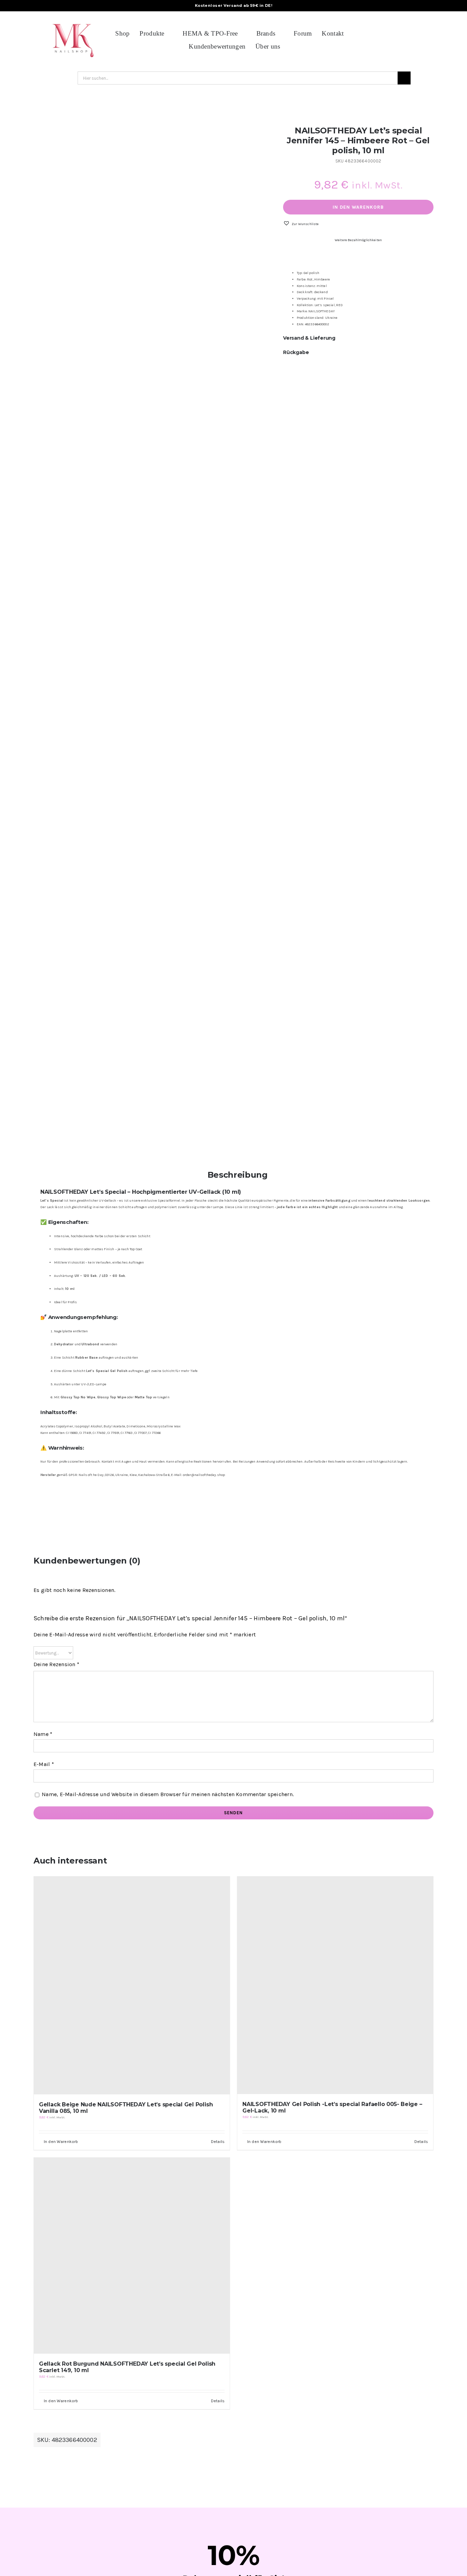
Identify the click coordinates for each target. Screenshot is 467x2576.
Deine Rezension (56, 1664)
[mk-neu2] (73, 20)
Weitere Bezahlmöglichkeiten (358, 240)
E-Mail (44, 1764)
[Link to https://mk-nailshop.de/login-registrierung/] (427, 40)
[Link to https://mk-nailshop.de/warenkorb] (410, 40)
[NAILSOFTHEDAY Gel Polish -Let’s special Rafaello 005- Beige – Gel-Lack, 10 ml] (335, 1985)
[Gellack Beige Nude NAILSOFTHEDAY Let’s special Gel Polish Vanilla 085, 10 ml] (132, 1985)
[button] (301, 224)
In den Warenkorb (358, 207)
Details (218, 2142)
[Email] (428, 378)
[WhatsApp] (417, 378)
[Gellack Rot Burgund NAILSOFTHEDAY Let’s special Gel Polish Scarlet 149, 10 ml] (132, 2256)
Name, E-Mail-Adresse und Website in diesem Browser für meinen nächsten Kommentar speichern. (168, 1794)
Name (43, 1734)
